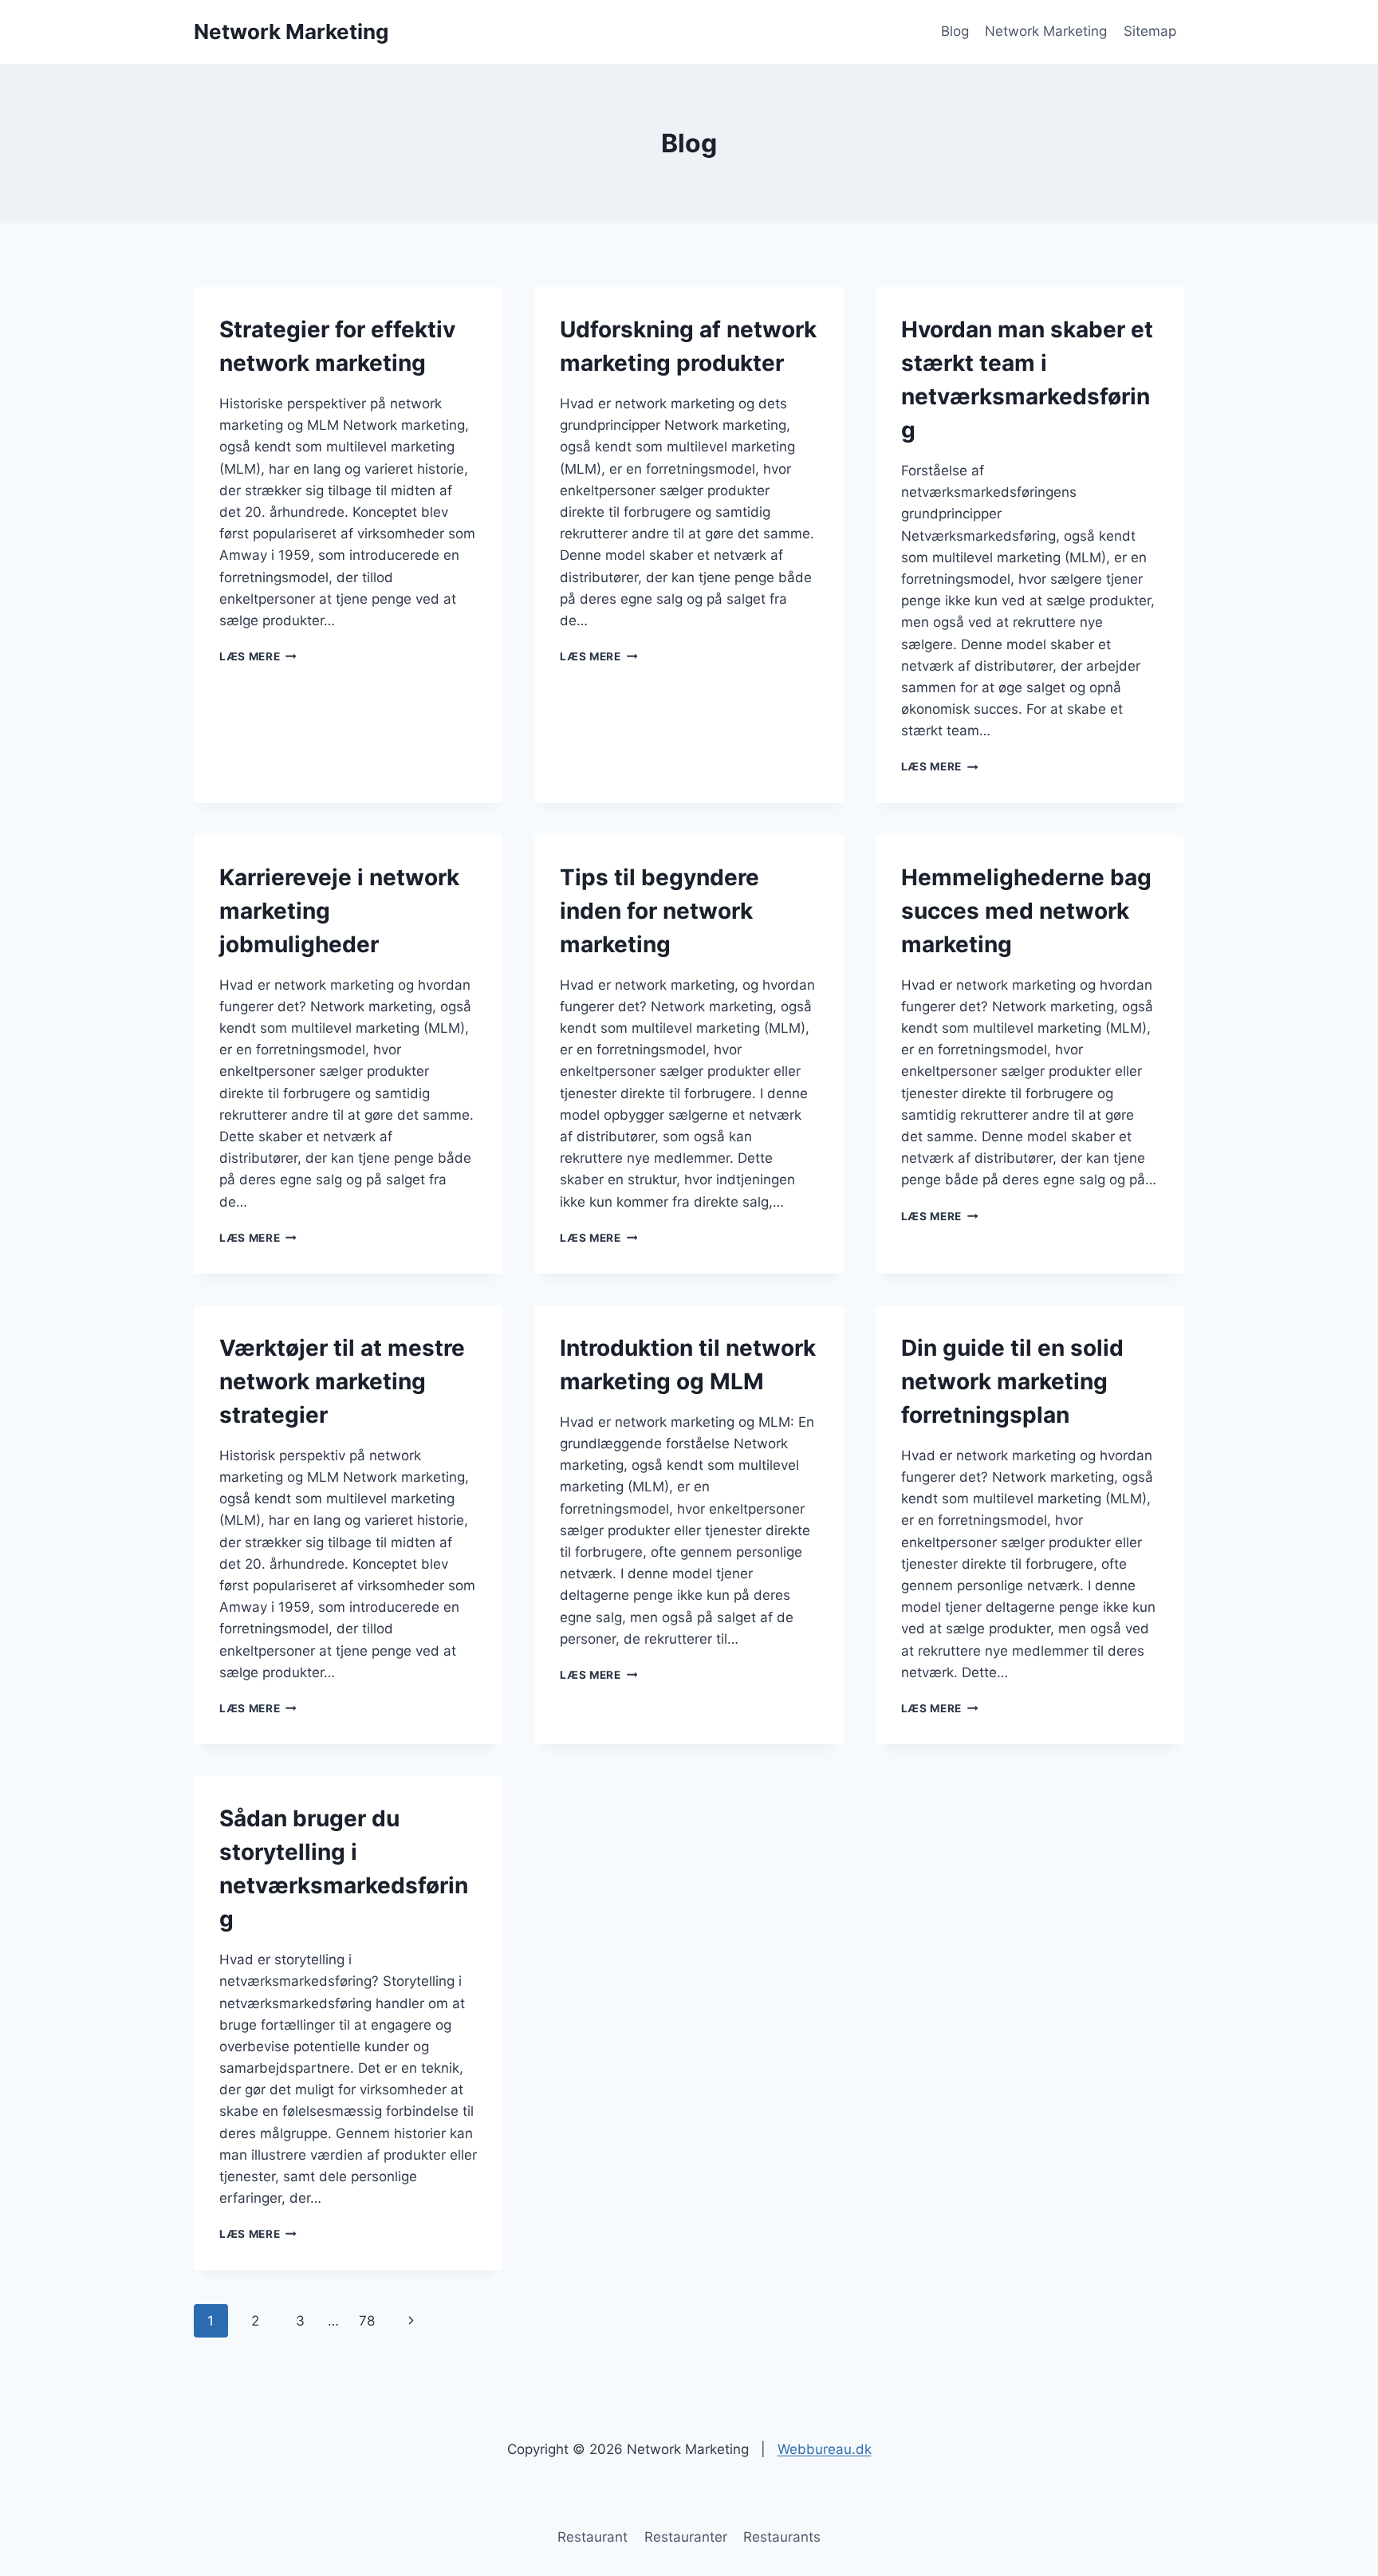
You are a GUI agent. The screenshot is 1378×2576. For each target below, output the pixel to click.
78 (367, 2321)
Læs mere (258, 656)
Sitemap (1150, 31)
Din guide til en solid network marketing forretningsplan (1012, 1381)
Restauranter (686, 2537)
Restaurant (593, 2537)
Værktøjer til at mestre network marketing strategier (342, 1381)
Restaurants (782, 2537)
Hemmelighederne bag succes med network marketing (1026, 911)
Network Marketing (1046, 31)
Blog (955, 31)
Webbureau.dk (825, 2449)
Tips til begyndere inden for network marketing (659, 911)
